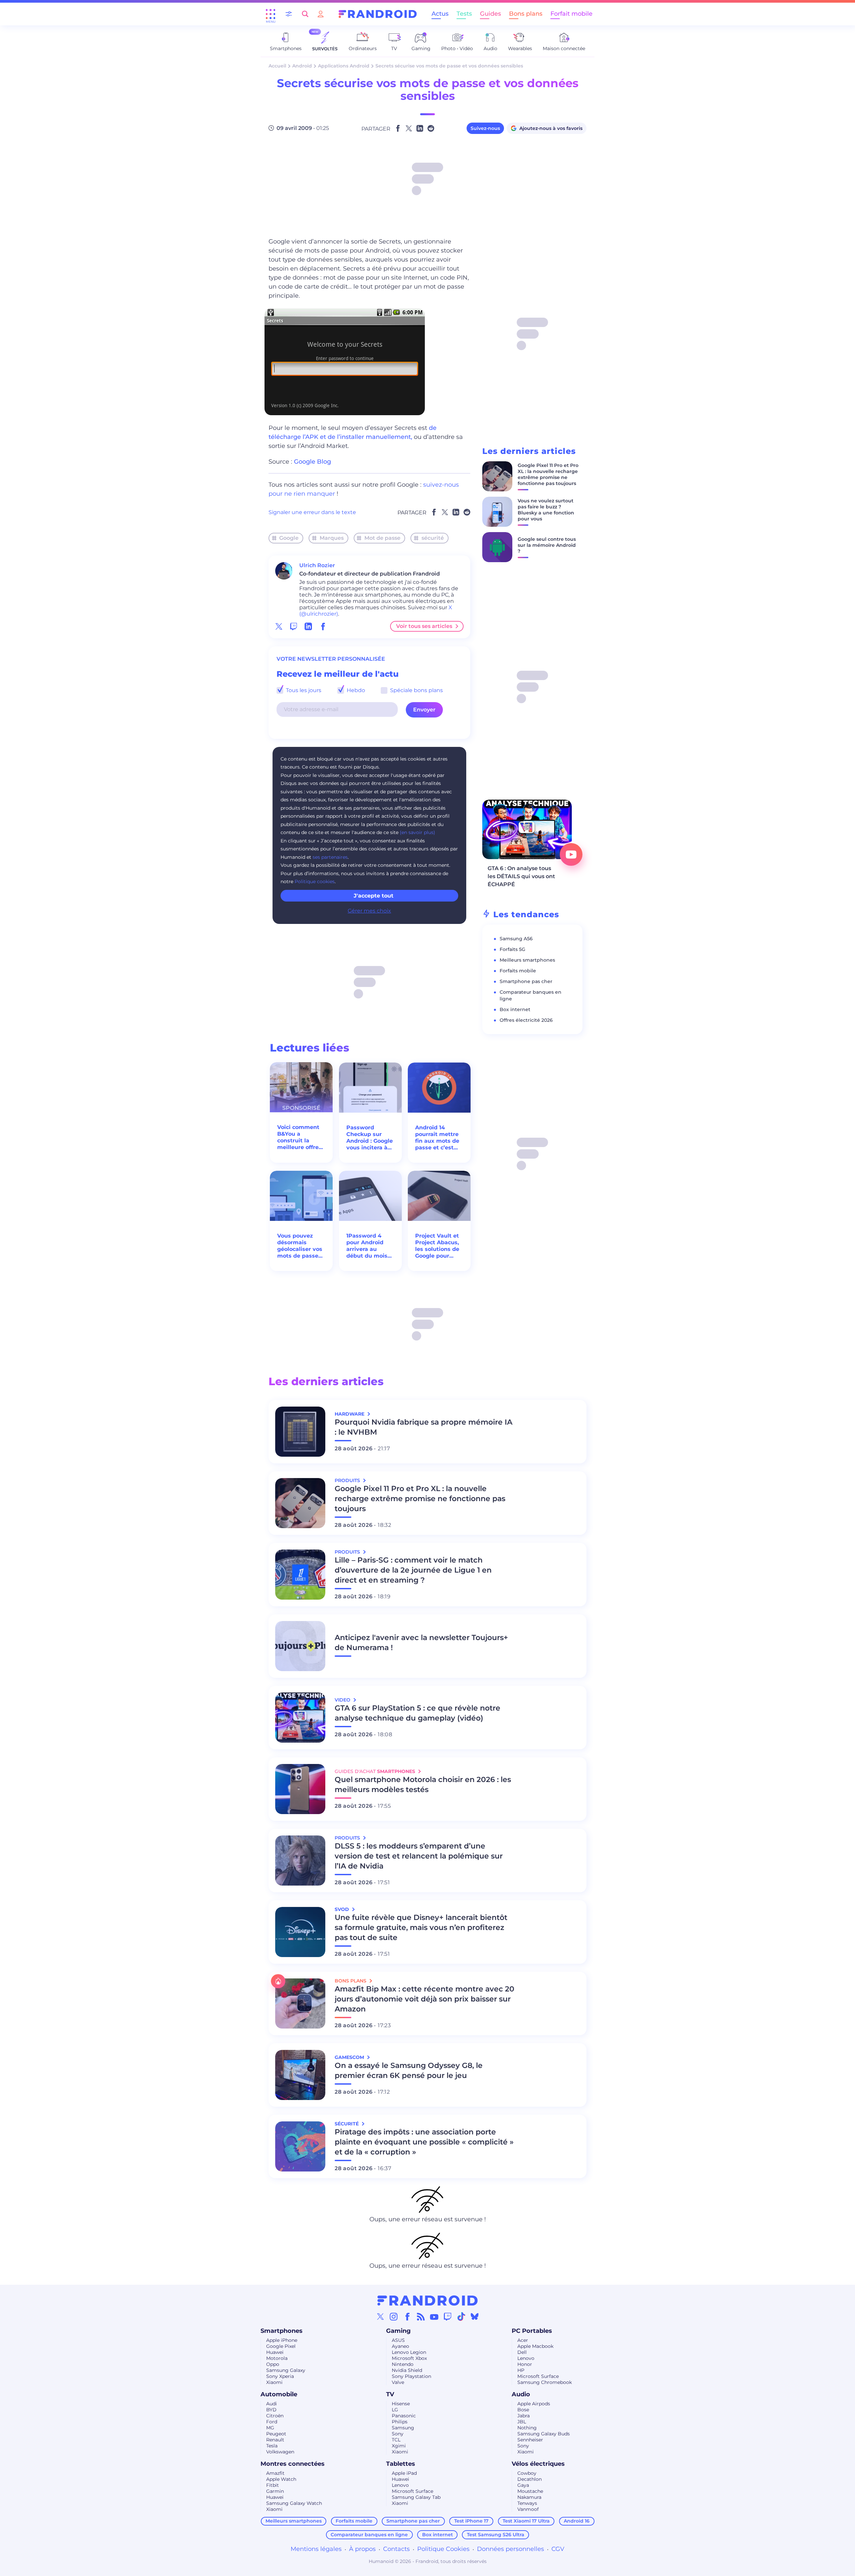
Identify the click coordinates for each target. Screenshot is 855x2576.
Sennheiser (530, 2440)
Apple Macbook (535, 2346)
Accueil (277, 66)
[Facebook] (407, 2316)
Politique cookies (315, 881)
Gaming (398, 2331)
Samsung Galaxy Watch (294, 2503)
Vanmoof (528, 2509)
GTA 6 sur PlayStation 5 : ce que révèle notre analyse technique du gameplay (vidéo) (417, 1713)
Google (289, 538)
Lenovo (526, 2358)
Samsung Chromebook (545, 2382)
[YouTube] (434, 2316)
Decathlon (530, 2479)
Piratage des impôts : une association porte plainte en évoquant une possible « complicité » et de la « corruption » (424, 2142)
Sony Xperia (280, 2376)
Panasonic (404, 2416)
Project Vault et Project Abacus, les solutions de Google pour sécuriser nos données (437, 1246)
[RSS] (421, 2316)
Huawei (275, 2352)
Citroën (275, 2416)
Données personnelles (510, 2549)
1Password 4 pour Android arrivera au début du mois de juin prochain (369, 1246)
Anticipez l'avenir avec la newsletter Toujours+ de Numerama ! (421, 1643)
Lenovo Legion (409, 2352)
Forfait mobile (571, 14)
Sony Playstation (411, 2376)
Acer (523, 2340)
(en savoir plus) (417, 832)
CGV (558, 2549)
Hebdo (355, 690)
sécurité (433, 538)
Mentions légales (316, 2549)
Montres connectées (293, 2464)
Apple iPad (404, 2473)
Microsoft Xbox (409, 2358)
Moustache (530, 2491)
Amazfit (275, 2473)
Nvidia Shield (407, 2370)
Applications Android (344, 66)
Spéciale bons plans (416, 690)
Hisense (401, 2404)
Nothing (527, 2428)
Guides (490, 14)
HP (521, 2370)
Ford (272, 2422)
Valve (398, 2382)
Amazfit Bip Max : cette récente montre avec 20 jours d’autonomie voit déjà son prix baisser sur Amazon (424, 1999)
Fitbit (273, 2485)
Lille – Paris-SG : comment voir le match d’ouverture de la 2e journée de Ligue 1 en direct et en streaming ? (413, 1570)
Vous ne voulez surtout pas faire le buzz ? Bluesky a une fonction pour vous (546, 510)
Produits (348, 1480)
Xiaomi (274, 2382)
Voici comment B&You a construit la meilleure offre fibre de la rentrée (298, 1137)
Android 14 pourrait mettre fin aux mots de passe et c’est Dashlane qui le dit (437, 1138)
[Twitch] (448, 2316)
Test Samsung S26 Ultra (496, 2535)
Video (343, 1700)
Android (302, 66)
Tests (464, 14)
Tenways (527, 2503)
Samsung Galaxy (286, 2370)
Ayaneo (400, 2346)
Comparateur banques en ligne (369, 2535)
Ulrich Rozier (317, 565)
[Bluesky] (475, 2316)
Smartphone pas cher (526, 981)
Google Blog (312, 462)
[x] (279, 626)
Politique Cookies (443, 2549)
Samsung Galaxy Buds (544, 2434)
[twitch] (294, 626)
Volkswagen (280, 2452)
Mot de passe (382, 538)
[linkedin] (308, 626)
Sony (398, 2434)
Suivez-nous (485, 128)
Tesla (272, 2446)
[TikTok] (461, 2316)
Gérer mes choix (369, 911)
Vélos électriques (538, 2464)
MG (270, 2428)
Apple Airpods (534, 2404)
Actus (440, 14)
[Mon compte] (321, 14)
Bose (523, 2410)
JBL (522, 2422)
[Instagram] (394, 2316)
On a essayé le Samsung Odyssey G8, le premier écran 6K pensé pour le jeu (409, 2070)
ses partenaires (330, 857)
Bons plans (526, 14)
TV (390, 2394)
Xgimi (399, 2446)
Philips (400, 2422)
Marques (332, 538)
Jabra (524, 2416)
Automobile (279, 2394)
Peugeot (276, 2434)
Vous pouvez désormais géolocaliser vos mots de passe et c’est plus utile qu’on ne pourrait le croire (301, 1246)
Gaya (523, 2485)
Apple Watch (281, 2479)
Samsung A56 (516, 939)
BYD (271, 2410)
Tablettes (401, 2464)
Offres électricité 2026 (526, 1020)
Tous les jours (303, 690)
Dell (522, 2352)
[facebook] (323, 626)
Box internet (515, 1009)
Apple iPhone (282, 2340)
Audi (272, 2404)
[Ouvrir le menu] (271, 14)
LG (395, 2410)
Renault (275, 2440)
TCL (396, 2440)
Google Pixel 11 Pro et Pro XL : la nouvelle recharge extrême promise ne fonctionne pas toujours (548, 474)
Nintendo (403, 2364)
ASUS (398, 2340)
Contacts (396, 2549)
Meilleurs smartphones (527, 960)
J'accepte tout (374, 896)
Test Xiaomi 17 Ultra (526, 2521)
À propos (362, 2549)
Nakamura (529, 2497)
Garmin (275, 2491)
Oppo (273, 2364)
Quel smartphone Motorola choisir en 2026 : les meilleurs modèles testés (423, 1785)
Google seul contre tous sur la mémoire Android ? (547, 545)
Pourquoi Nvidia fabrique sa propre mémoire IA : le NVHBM (423, 1427)
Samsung (403, 2428)
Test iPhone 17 (471, 2521)
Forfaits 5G (512, 949)
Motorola (277, 2358)
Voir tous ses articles (424, 626)
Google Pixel (281, 2346)
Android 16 (577, 2521)
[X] (380, 2316)
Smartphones (282, 2331)
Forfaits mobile (518, 971)
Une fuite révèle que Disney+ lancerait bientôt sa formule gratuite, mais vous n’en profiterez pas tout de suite (421, 1927)
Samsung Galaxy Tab (416, 2497)
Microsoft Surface (538, 2376)
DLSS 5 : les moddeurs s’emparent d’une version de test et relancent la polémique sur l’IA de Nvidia (419, 1856)
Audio (521, 2394)
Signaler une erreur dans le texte (312, 512)
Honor (525, 2364)
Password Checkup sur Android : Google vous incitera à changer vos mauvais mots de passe (370, 1138)
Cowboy (527, 2473)
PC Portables (532, 2331)
